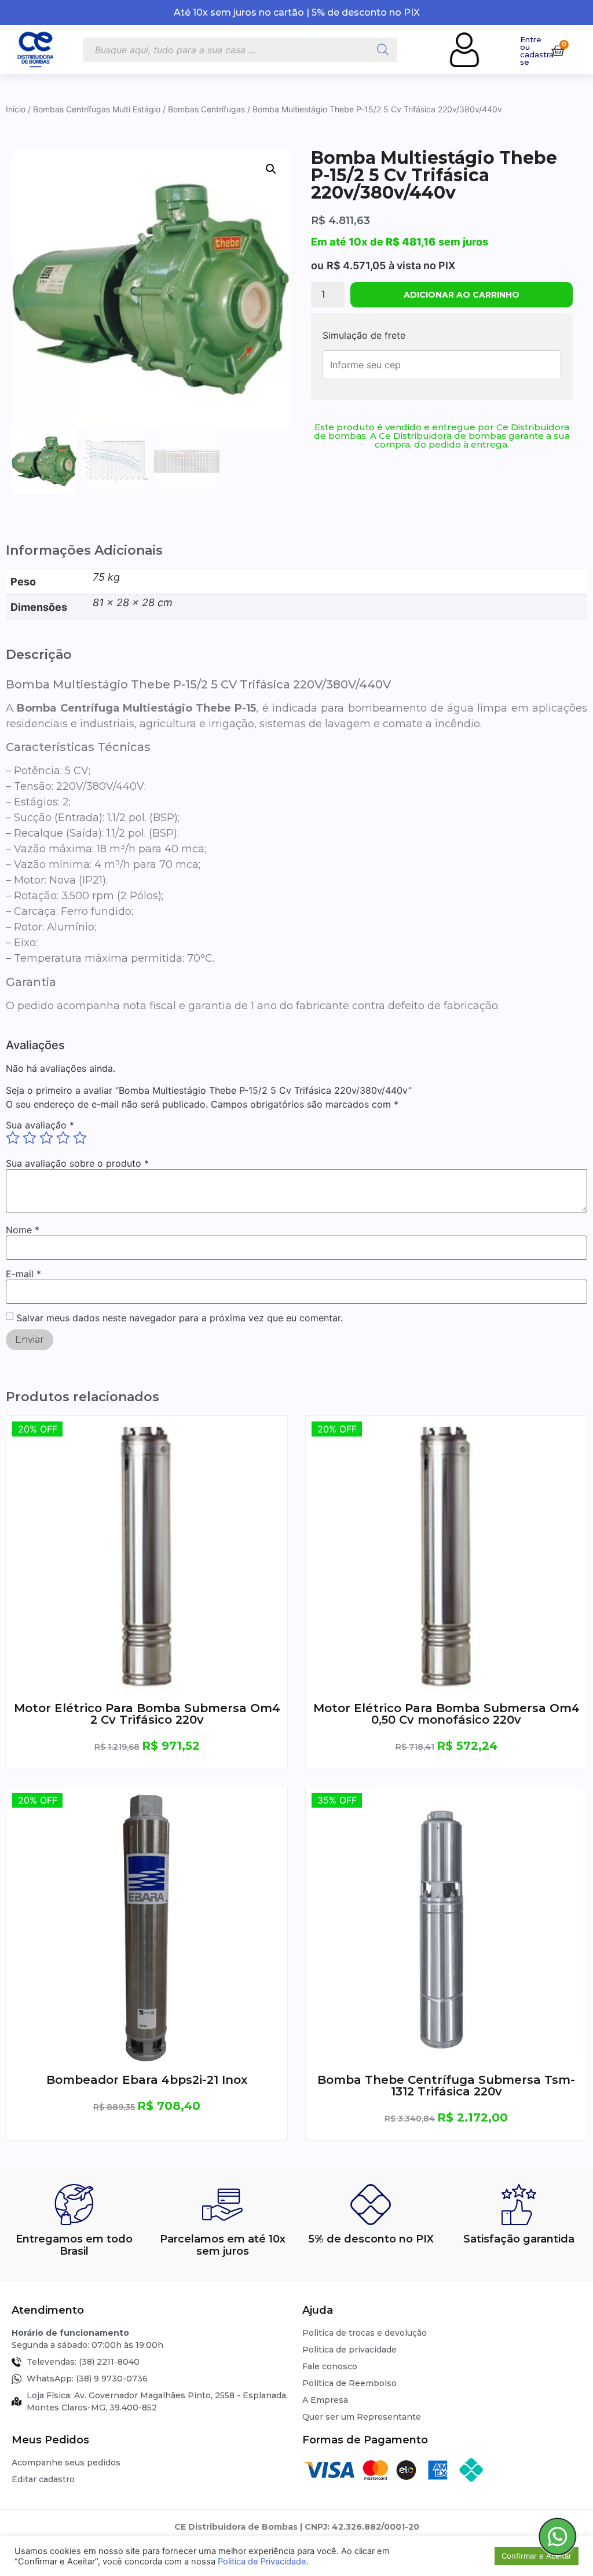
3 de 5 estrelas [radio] (46, 1138)
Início (16, 109)
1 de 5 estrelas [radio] (13, 1138)
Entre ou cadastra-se (539, 51)
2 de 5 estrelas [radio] (30, 1138)
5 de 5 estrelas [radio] (80, 1138)
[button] (271, 169)
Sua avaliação (40, 1125)
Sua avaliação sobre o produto (77, 1163)
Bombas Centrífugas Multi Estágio (97, 109)
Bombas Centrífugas (206, 109)
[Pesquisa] (383, 50)
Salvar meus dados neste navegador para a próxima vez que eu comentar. (180, 1318)
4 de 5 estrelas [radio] (63, 1138)
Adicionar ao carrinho (462, 295)
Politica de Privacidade (262, 2562)
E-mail (23, 1274)
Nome (23, 1230)
